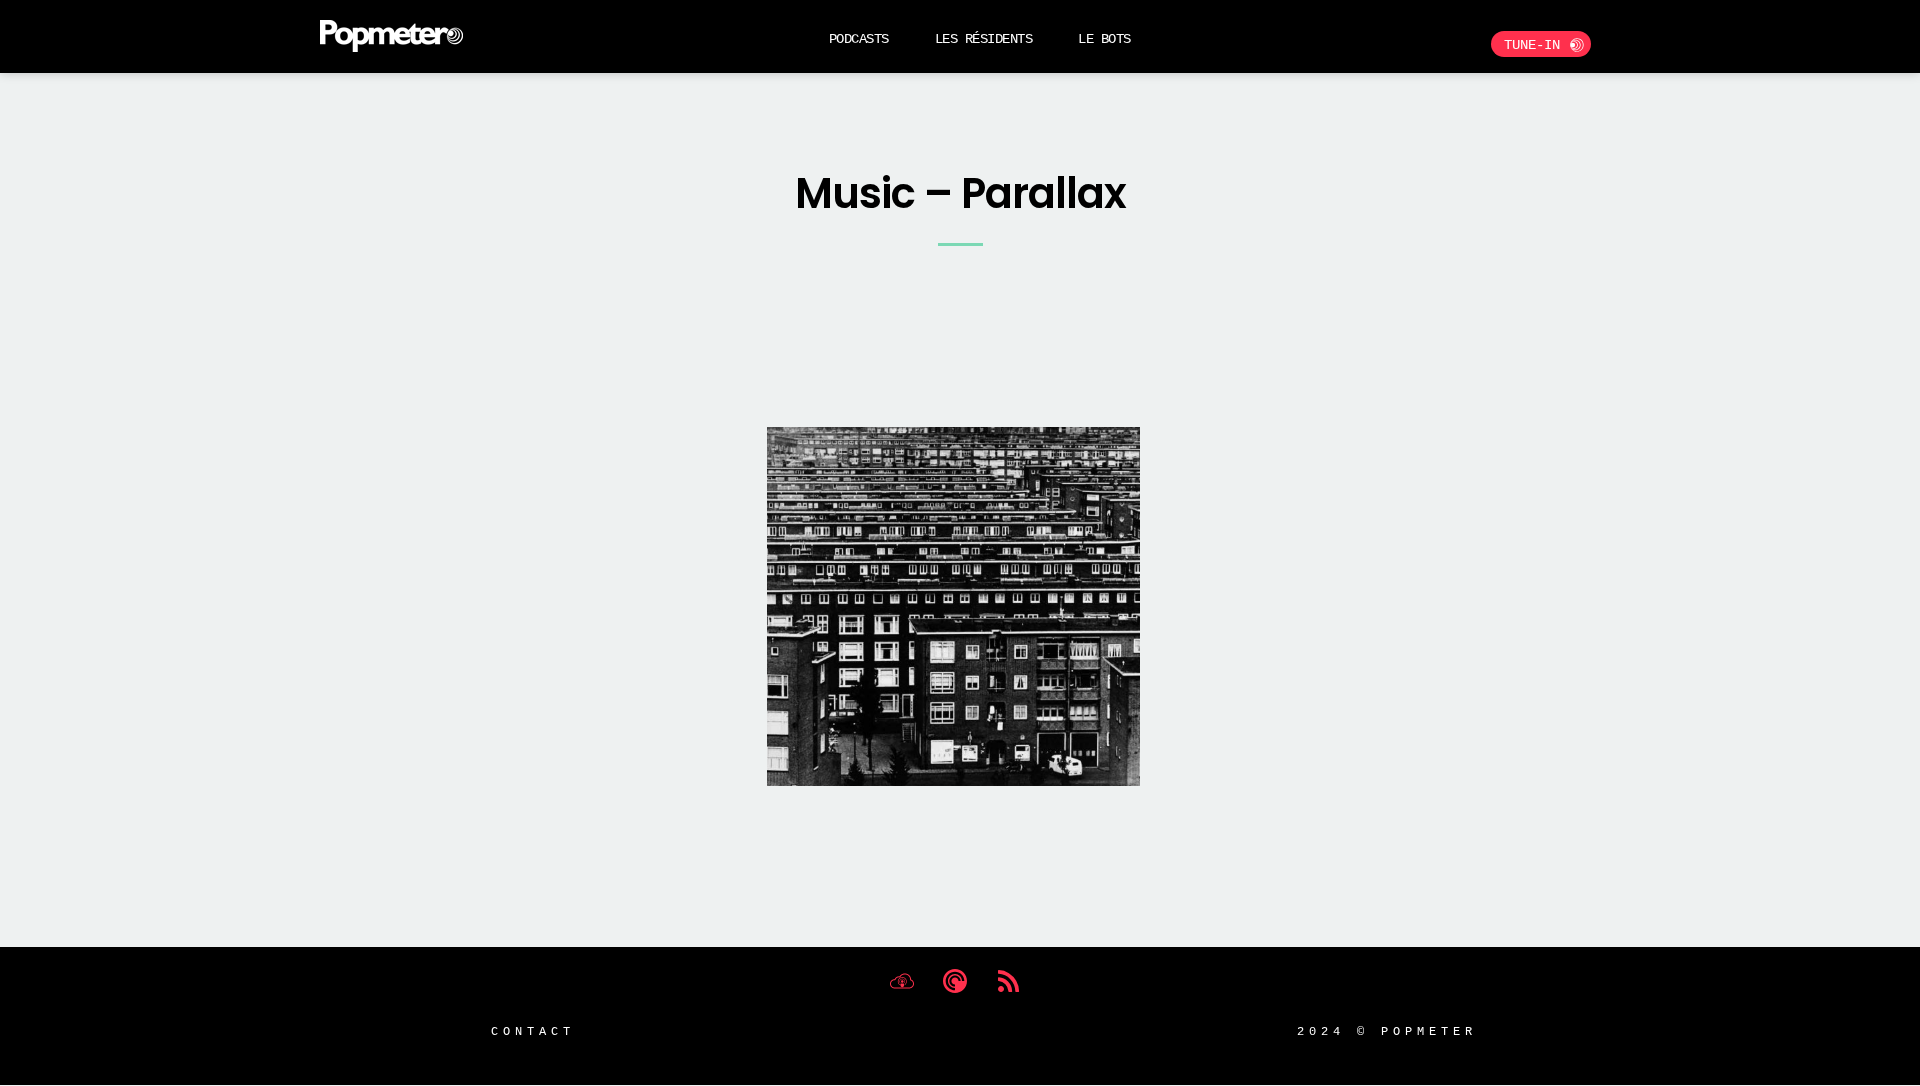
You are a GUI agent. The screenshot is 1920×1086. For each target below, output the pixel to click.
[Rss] (1008, 981)
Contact (533, 1030)
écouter (627, 217)
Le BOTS (1104, 38)
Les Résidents (984, 38)
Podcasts (859, 38)
